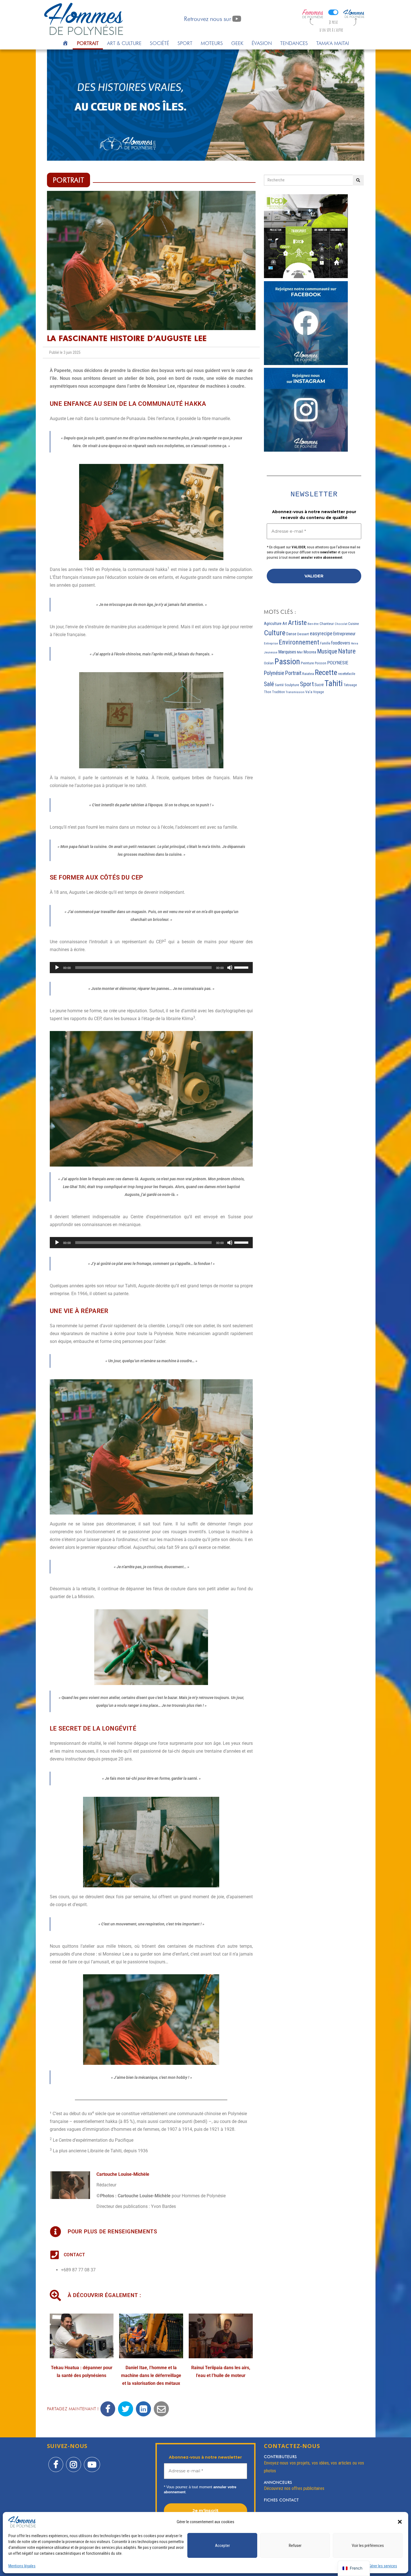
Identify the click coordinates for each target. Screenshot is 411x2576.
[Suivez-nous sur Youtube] (92, 2461)
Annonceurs (278, 2482)
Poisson (321, 663)
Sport (185, 43)
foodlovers (341, 643)
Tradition (278, 692)
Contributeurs (280, 2457)
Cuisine (353, 624)
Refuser (295, 2546)
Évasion (262, 43)
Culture (275, 633)
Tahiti (334, 683)
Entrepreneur (344, 634)
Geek (237, 43)
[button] (400, 2522)
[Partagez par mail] (161, 2409)
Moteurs (212, 43)
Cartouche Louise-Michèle (123, 2174)
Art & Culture (124, 43)
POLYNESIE (338, 663)
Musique (327, 651)
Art (285, 624)
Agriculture (273, 624)
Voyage (318, 692)
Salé (269, 684)
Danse (291, 634)
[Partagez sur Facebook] (108, 2409)
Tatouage (350, 685)
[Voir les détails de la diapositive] (206, 105)
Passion (287, 662)
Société (160, 43)
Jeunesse (271, 652)
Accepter (222, 2546)
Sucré (319, 685)
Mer (300, 652)
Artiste (297, 623)
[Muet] (230, 968)
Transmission (295, 692)
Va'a (309, 692)
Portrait (88, 43)
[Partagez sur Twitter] (126, 2409)
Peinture (307, 663)
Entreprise (271, 644)
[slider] (242, 967)
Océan (269, 663)
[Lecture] (57, 968)
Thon (268, 692)
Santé (279, 685)
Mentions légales (22, 2566)
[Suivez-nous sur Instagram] (74, 2461)
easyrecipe (321, 634)
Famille (325, 643)
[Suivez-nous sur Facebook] (56, 2461)
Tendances (294, 43)
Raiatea (308, 674)
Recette (326, 672)
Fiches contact (281, 2500)
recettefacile (347, 674)
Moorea (310, 652)
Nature (347, 651)
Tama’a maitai (333, 43)
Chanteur (327, 624)
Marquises (287, 652)
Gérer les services (383, 2566)
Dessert (303, 634)
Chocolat (341, 624)
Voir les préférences (368, 2546)
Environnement (299, 642)
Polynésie (274, 673)
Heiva (355, 644)
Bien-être (313, 624)
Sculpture (292, 685)
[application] (151, 968)
